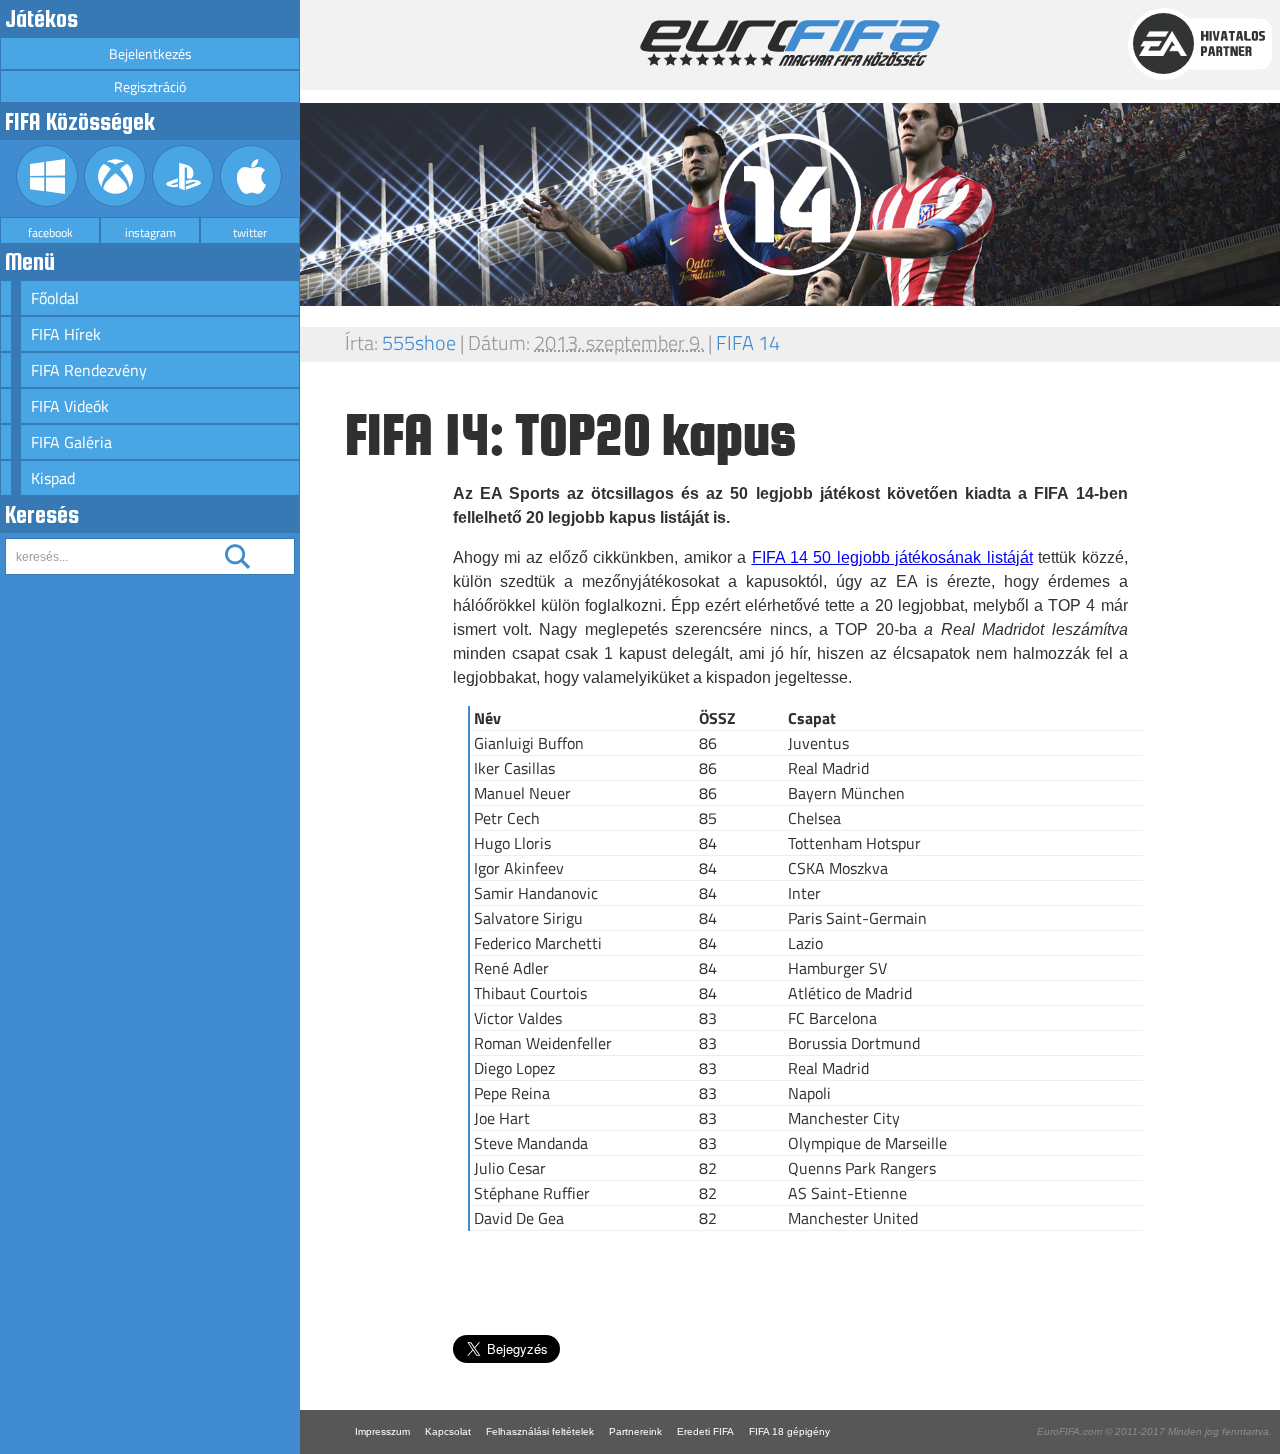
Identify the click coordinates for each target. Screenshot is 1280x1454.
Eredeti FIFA (705, 1431)
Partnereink (635, 1431)
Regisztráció (150, 86)
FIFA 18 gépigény (789, 1431)
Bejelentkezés (150, 53)
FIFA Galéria (71, 442)
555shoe (419, 342)
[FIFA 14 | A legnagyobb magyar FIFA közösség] (790, 60)
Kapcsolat (448, 1431)
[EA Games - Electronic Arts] (1200, 74)
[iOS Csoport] (251, 201)
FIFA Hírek (66, 334)
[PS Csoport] (183, 201)
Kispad (53, 478)
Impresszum (382, 1431)
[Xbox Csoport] (115, 201)
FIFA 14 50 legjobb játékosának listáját (892, 557)
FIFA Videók (70, 406)
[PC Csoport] (47, 201)
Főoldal (55, 298)
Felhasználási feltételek (540, 1431)
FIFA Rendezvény (89, 370)
